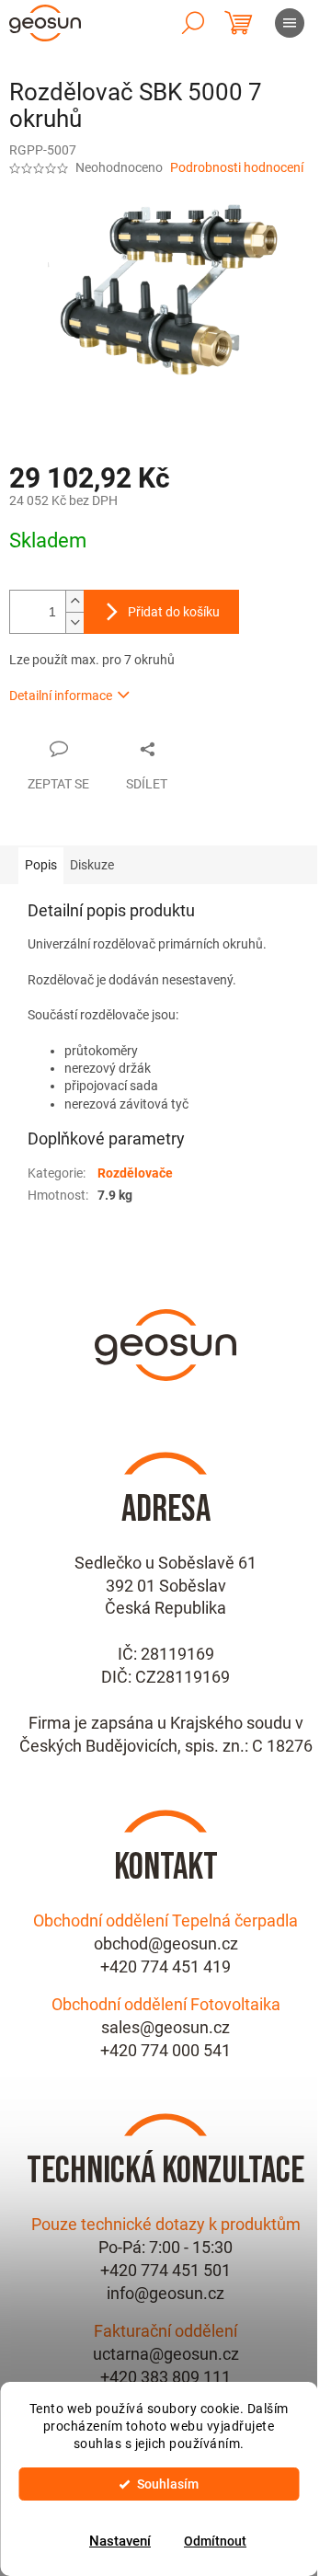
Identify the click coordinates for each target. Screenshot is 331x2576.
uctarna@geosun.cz (166, 2354)
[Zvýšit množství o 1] (74, 601)
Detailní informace (61, 696)
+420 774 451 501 (165, 2270)
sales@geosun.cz (165, 2027)
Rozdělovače (135, 1173)
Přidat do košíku (174, 612)
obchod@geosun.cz (166, 1943)
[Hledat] (193, 23)
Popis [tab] (41, 865)
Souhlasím (168, 2484)
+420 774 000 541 (165, 2050)
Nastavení (120, 2541)
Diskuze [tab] (92, 865)
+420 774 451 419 (165, 1966)
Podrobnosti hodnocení (237, 167)
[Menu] (290, 23)
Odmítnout (215, 2541)
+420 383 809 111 (165, 2377)
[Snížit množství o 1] (74, 622)
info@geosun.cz (165, 2293)
